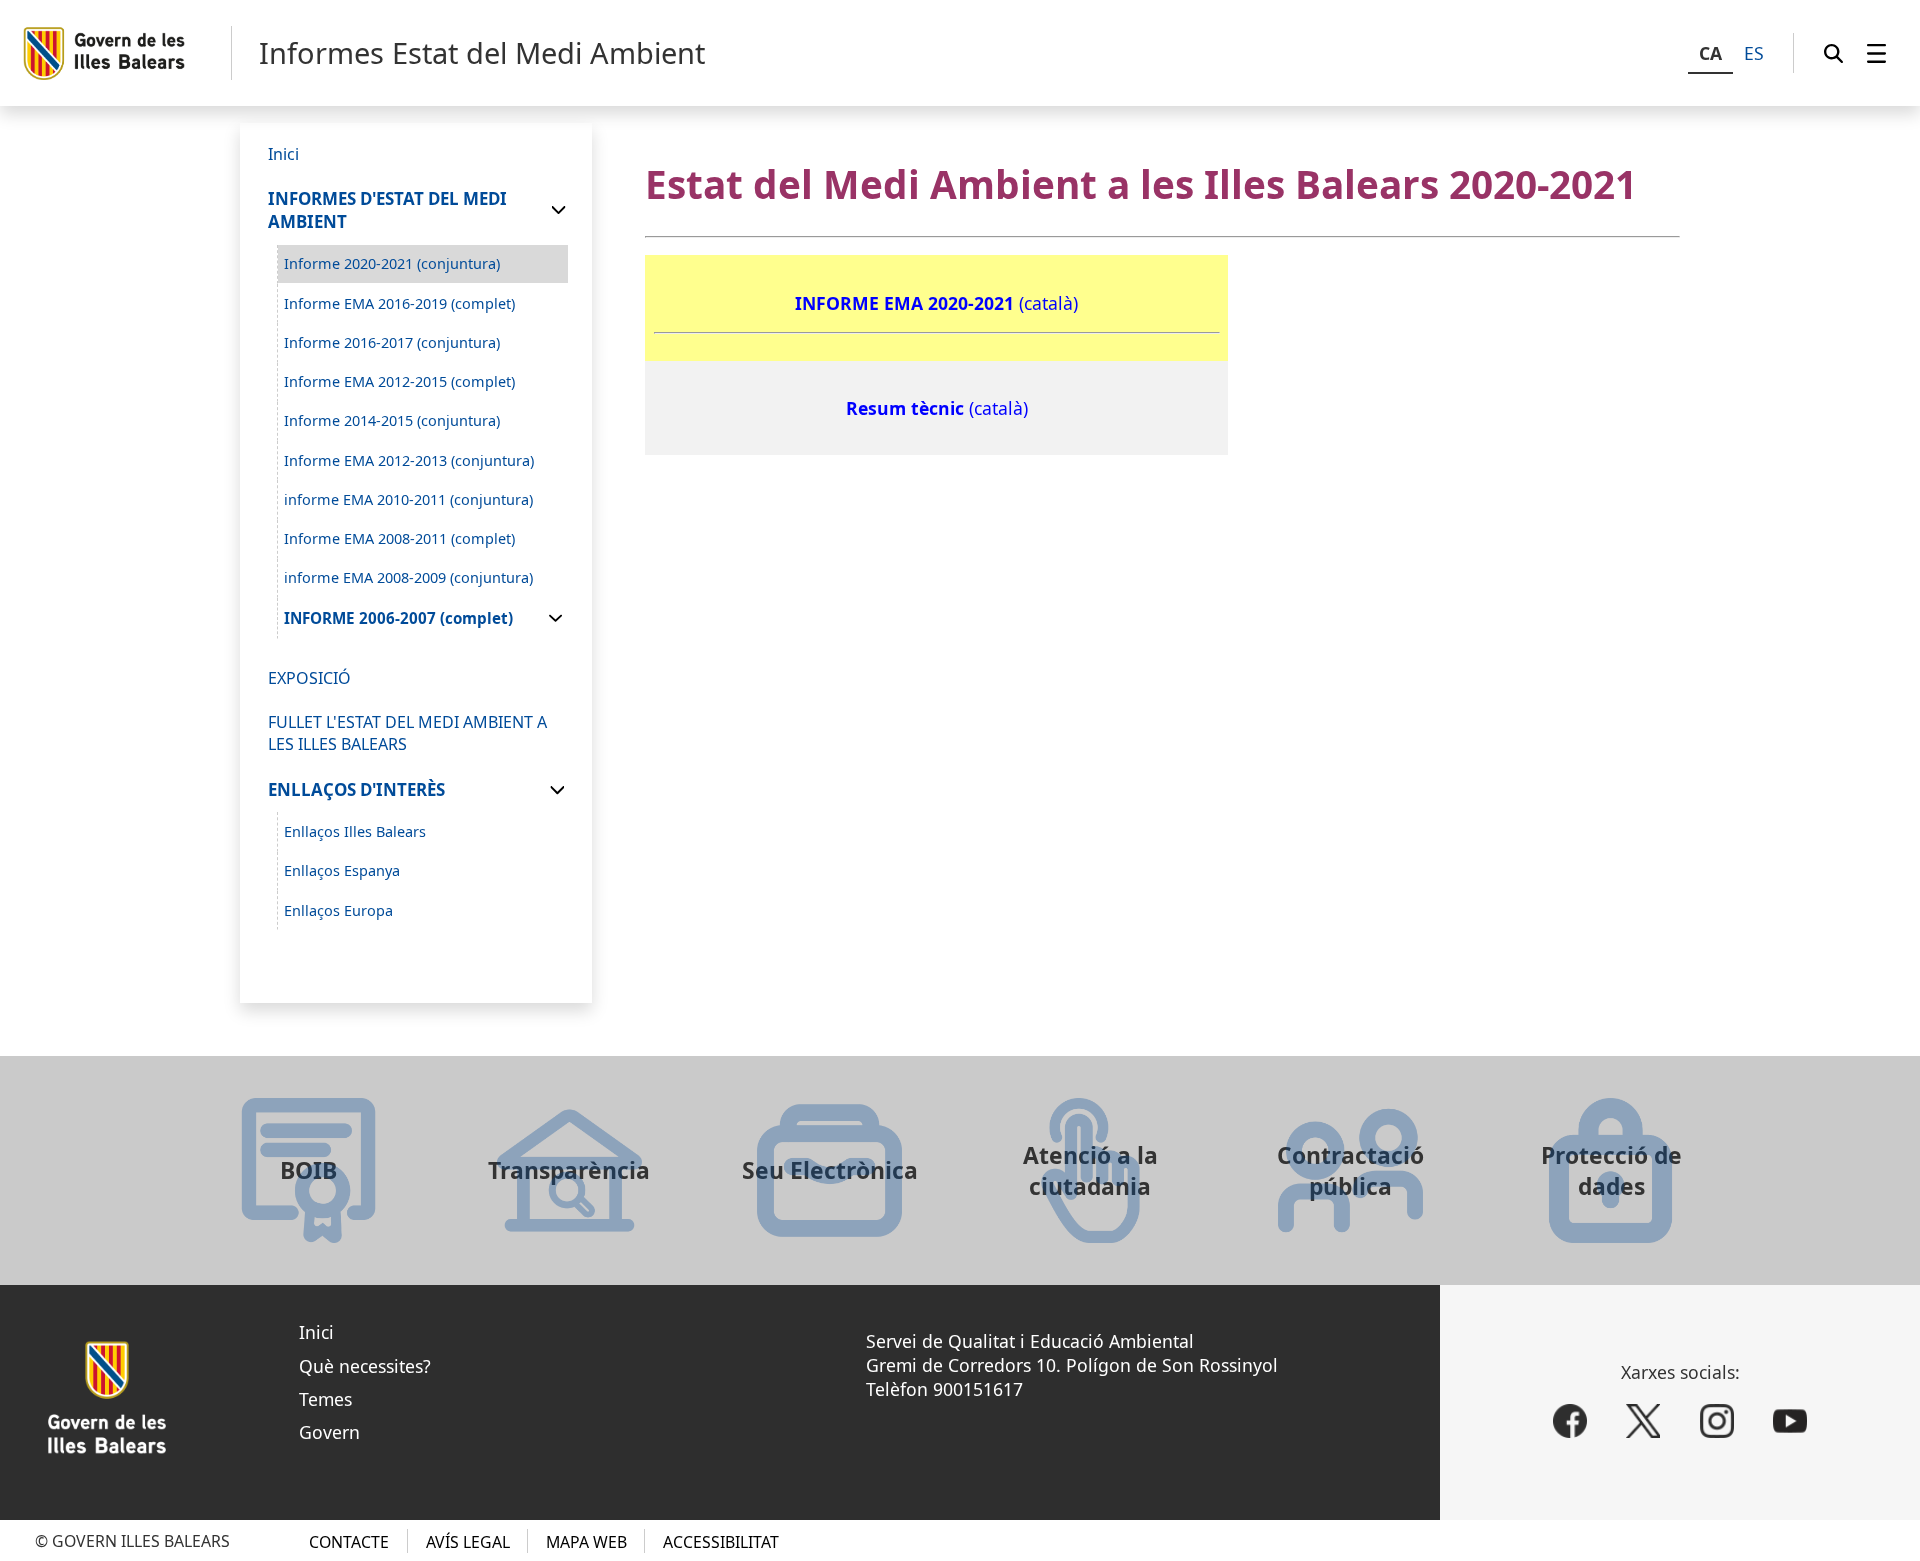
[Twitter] (1643, 1421)
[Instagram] (1717, 1421)
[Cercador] (1833, 53)
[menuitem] (1876, 53)
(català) (1048, 303)
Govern (329, 1432)
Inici (316, 1332)
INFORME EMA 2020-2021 (907, 303)
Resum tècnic (907, 408)
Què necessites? (365, 1366)
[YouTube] (1790, 1421)
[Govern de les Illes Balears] (126, 53)
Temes (325, 1399)
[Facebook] (1570, 1421)
